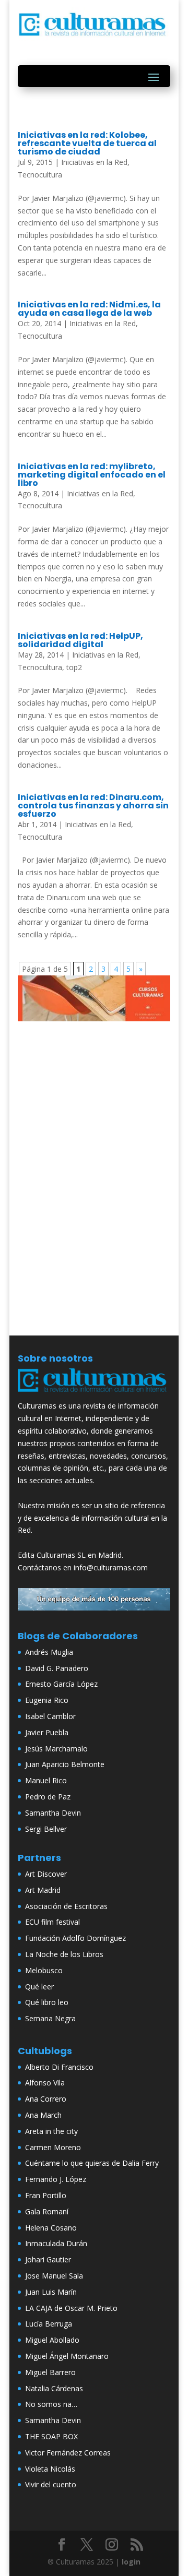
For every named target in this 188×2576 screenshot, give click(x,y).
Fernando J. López (56, 2179)
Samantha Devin (53, 1813)
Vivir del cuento (51, 2484)
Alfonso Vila (45, 2083)
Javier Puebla (47, 1732)
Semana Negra (50, 2018)
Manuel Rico (46, 1780)
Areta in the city (51, 2131)
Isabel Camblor (50, 1716)
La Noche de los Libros (64, 1954)
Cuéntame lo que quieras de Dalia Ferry (92, 2163)
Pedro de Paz (48, 1797)
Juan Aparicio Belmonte (65, 1764)
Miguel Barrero (50, 2372)
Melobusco (44, 1970)
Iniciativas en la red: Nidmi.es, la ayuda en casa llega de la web (89, 309)
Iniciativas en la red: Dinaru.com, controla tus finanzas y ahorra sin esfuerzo (93, 806)
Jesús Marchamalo (56, 1749)
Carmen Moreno (53, 2147)
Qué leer (39, 1987)
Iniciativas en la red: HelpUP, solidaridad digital (80, 640)
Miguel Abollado (52, 2340)
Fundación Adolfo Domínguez (75, 1938)
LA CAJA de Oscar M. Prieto (71, 2308)
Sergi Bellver (46, 1829)
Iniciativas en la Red (94, 162)
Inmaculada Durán (56, 2243)
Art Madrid (43, 1890)
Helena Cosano (51, 2228)
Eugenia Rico (47, 1700)
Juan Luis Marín (51, 2292)
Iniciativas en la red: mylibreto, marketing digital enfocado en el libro (92, 475)
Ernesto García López (61, 1684)
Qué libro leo (47, 2002)
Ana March (43, 2115)
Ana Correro (46, 2099)
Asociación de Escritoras (66, 1906)
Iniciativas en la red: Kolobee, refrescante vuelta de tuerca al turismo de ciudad (87, 143)
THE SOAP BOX (51, 2436)
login (131, 2562)
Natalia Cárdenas (54, 2388)
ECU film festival (52, 1922)
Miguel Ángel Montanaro (67, 2356)
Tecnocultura (40, 175)
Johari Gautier (48, 2259)
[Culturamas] (94, 1394)
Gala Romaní (47, 2211)
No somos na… (51, 2404)
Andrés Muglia (49, 1652)
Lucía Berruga (49, 2324)
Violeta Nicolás (50, 2469)
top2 (74, 667)
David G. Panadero (57, 1668)
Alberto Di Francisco (59, 2067)
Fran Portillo (46, 2195)
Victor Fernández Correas (68, 2453)
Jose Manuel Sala (54, 2276)
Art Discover (46, 1874)
